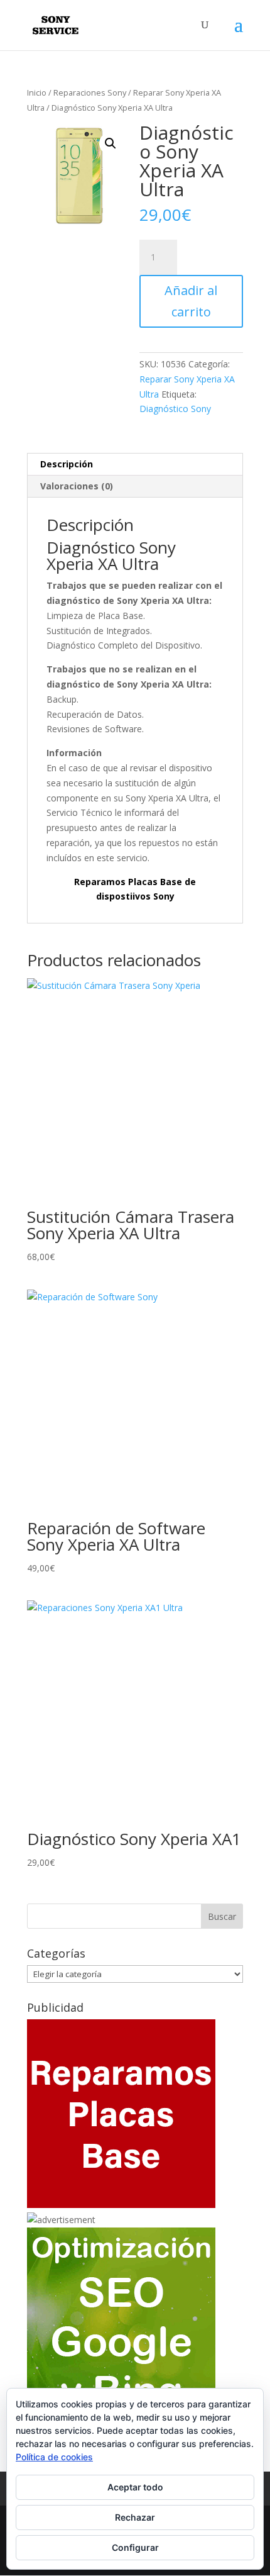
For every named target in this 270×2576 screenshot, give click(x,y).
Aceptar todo (135, 2487)
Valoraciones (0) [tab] (77, 486)
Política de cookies (54, 2457)
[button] (111, 143)
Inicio (37, 92)
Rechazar (135, 2517)
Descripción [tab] (67, 464)
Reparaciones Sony (90, 92)
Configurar (135, 2547)
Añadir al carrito (191, 301)
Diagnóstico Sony (175, 409)
